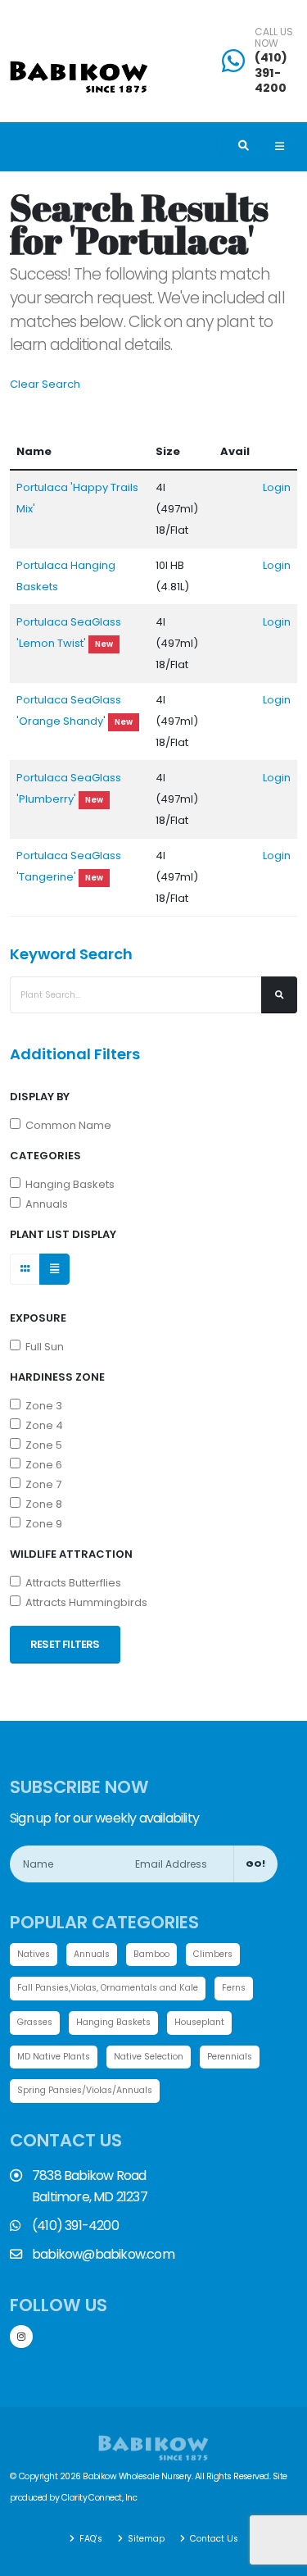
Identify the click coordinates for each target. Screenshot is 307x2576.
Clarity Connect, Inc (99, 2498)
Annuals (44, 1204)
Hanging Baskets (68, 1184)
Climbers (213, 1954)
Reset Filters (65, 1644)
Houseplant (199, 2022)
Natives (34, 1954)
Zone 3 (41, 1406)
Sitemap (145, 2539)
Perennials (230, 2057)
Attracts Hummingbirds (84, 1602)
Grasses (35, 2022)
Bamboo (151, 1954)
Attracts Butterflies (71, 1583)
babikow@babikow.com (103, 2254)
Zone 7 (41, 1484)
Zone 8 (41, 1504)
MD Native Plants (54, 2057)
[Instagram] (21, 2337)
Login (277, 487)
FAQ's (90, 2539)
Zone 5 (41, 1445)
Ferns (234, 1988)
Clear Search (45, 384)
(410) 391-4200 (271, 73)
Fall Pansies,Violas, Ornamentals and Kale (108, 1988)
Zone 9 (41, 1524)
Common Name (66, 1125)
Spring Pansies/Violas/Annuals (85, 2090)
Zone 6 (41, 1465)
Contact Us (213, 2539)
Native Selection (149, 2057)
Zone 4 (42, 1425)
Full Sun (42, 1347)
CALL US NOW (274, 38)
